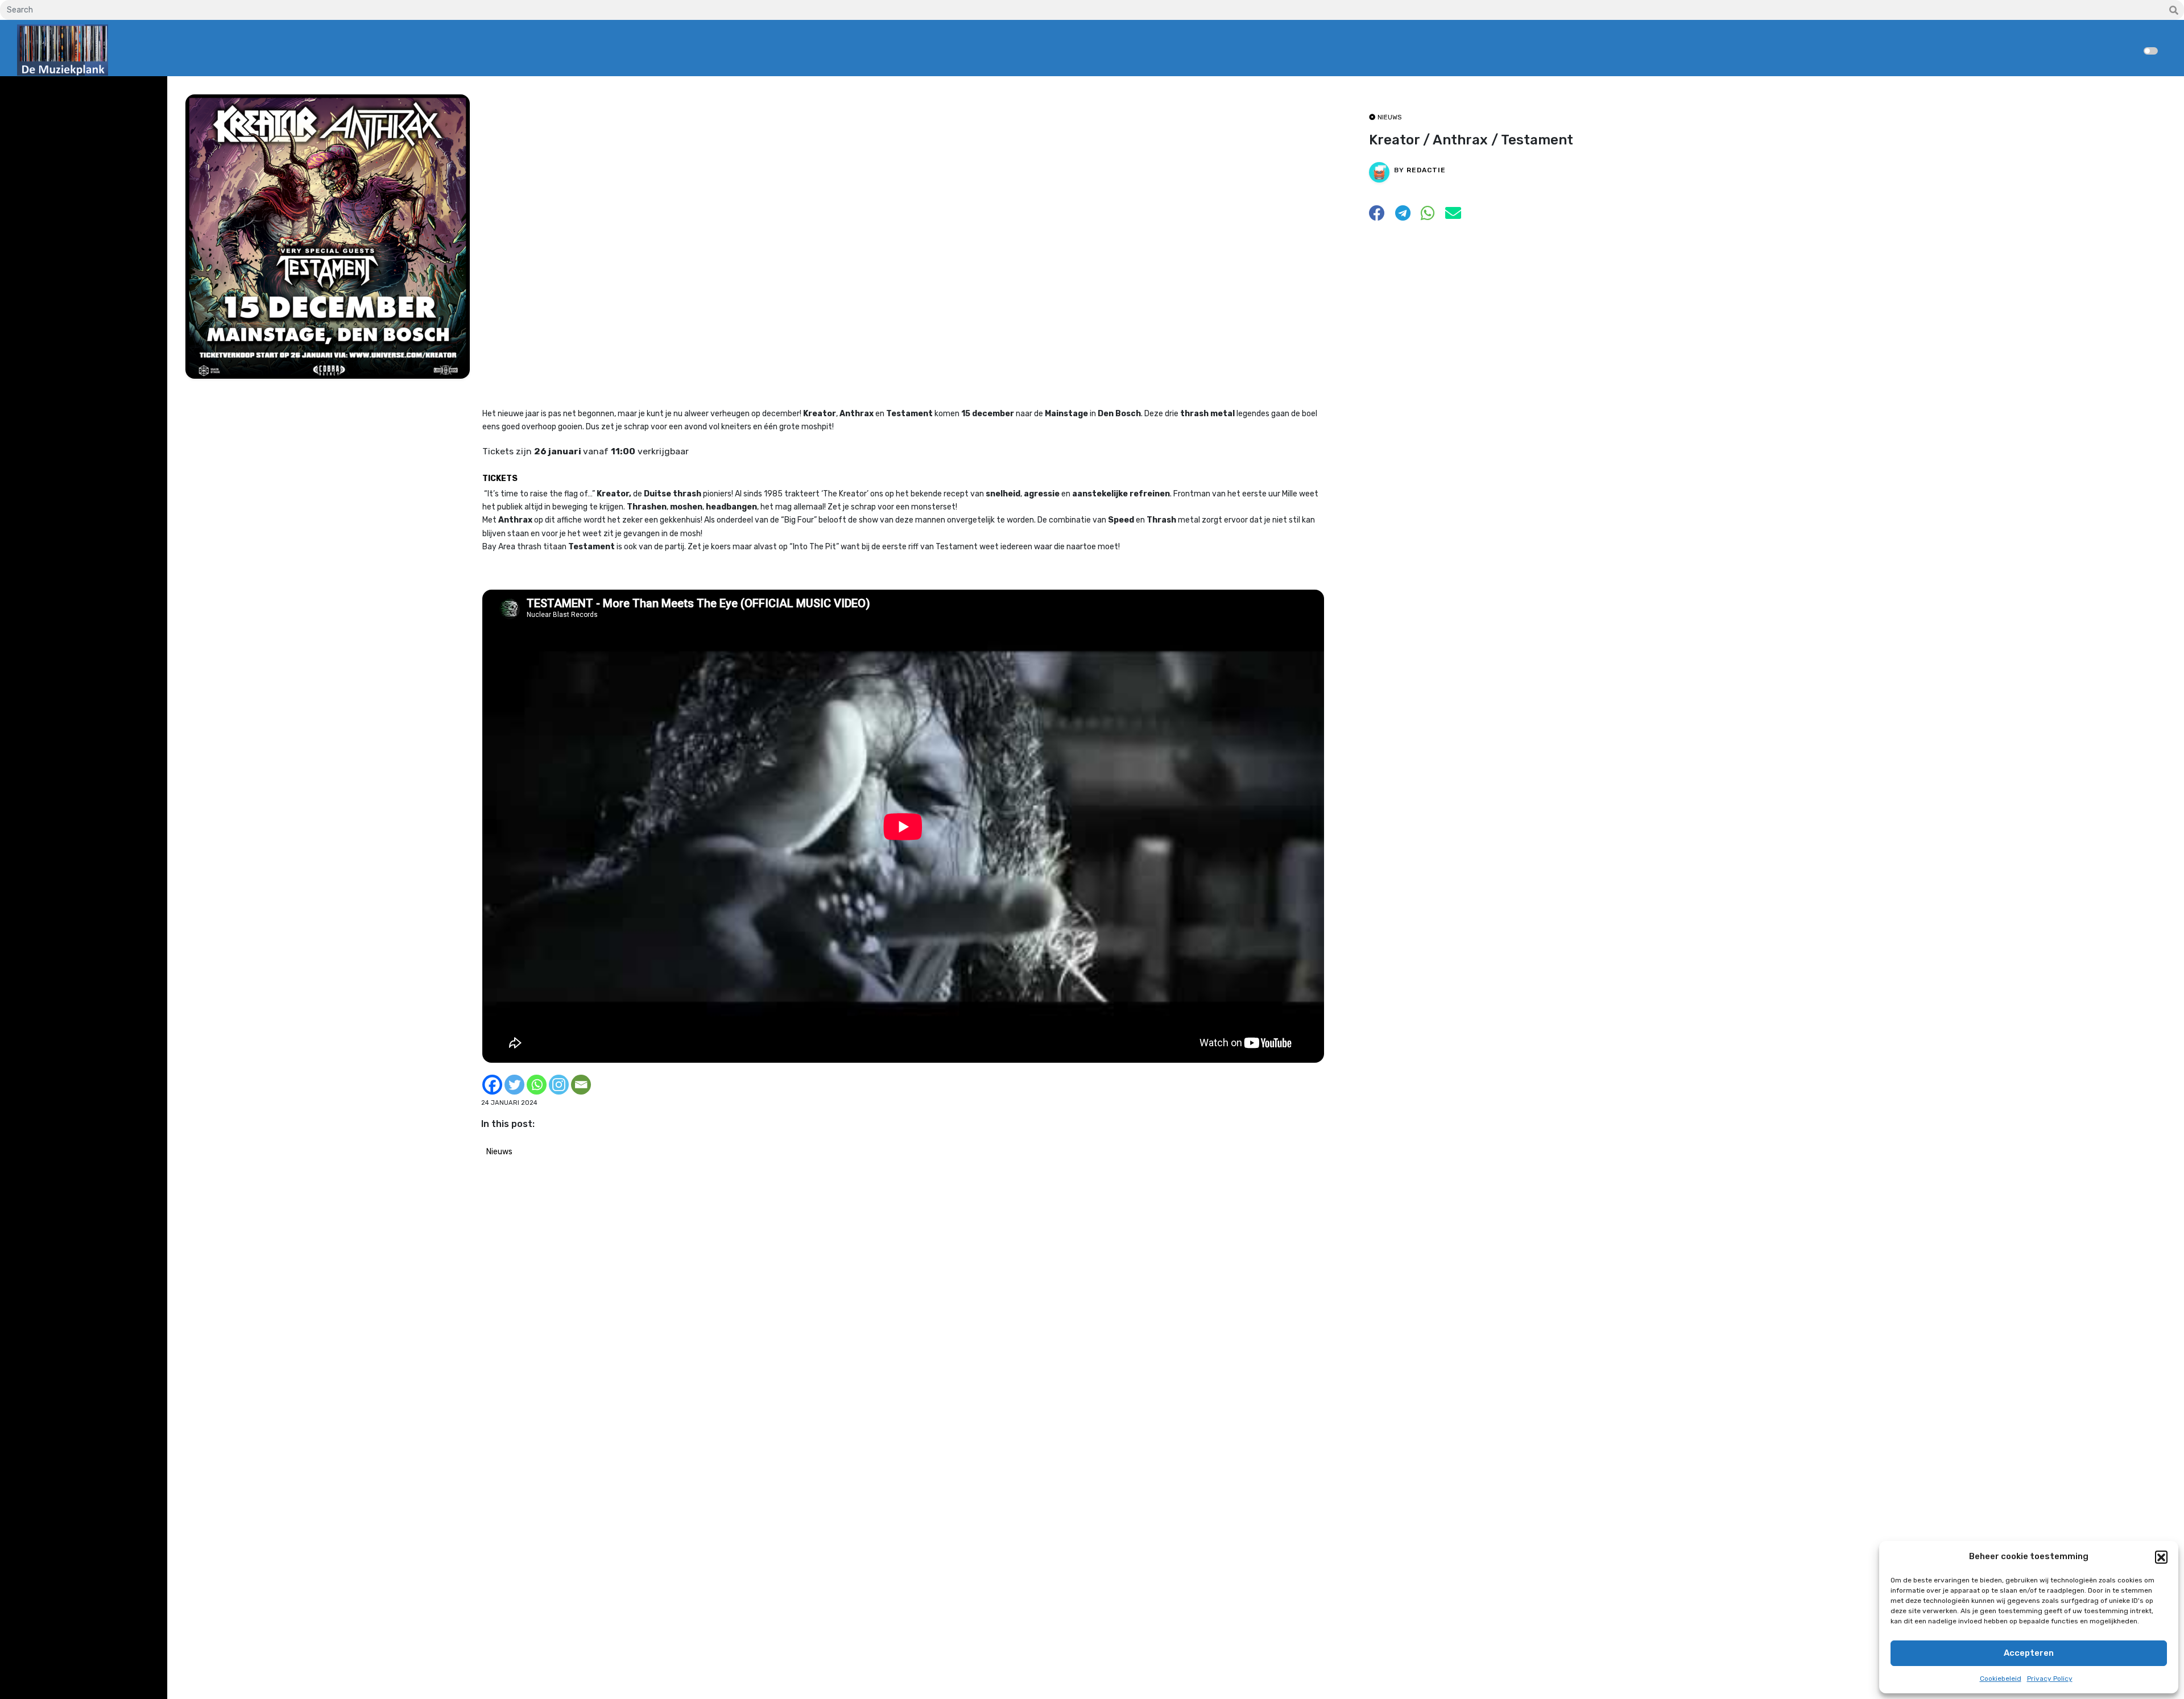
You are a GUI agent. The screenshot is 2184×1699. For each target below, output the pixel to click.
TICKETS (500, 478)
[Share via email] (1453, 216)
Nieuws (499, 1152)
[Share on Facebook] (1377, 216)
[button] (2161, 1557)
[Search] (2174, 11)
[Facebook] (492, 1085)
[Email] (581, 1085)
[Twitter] (514, 1085)
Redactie (1426, 170)
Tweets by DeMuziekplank (66, 93)
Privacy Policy (2050, 1679)
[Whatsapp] (537, 1085)
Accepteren (2029, 1653)
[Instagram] (559, 1085)
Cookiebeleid (2001, 1679)
